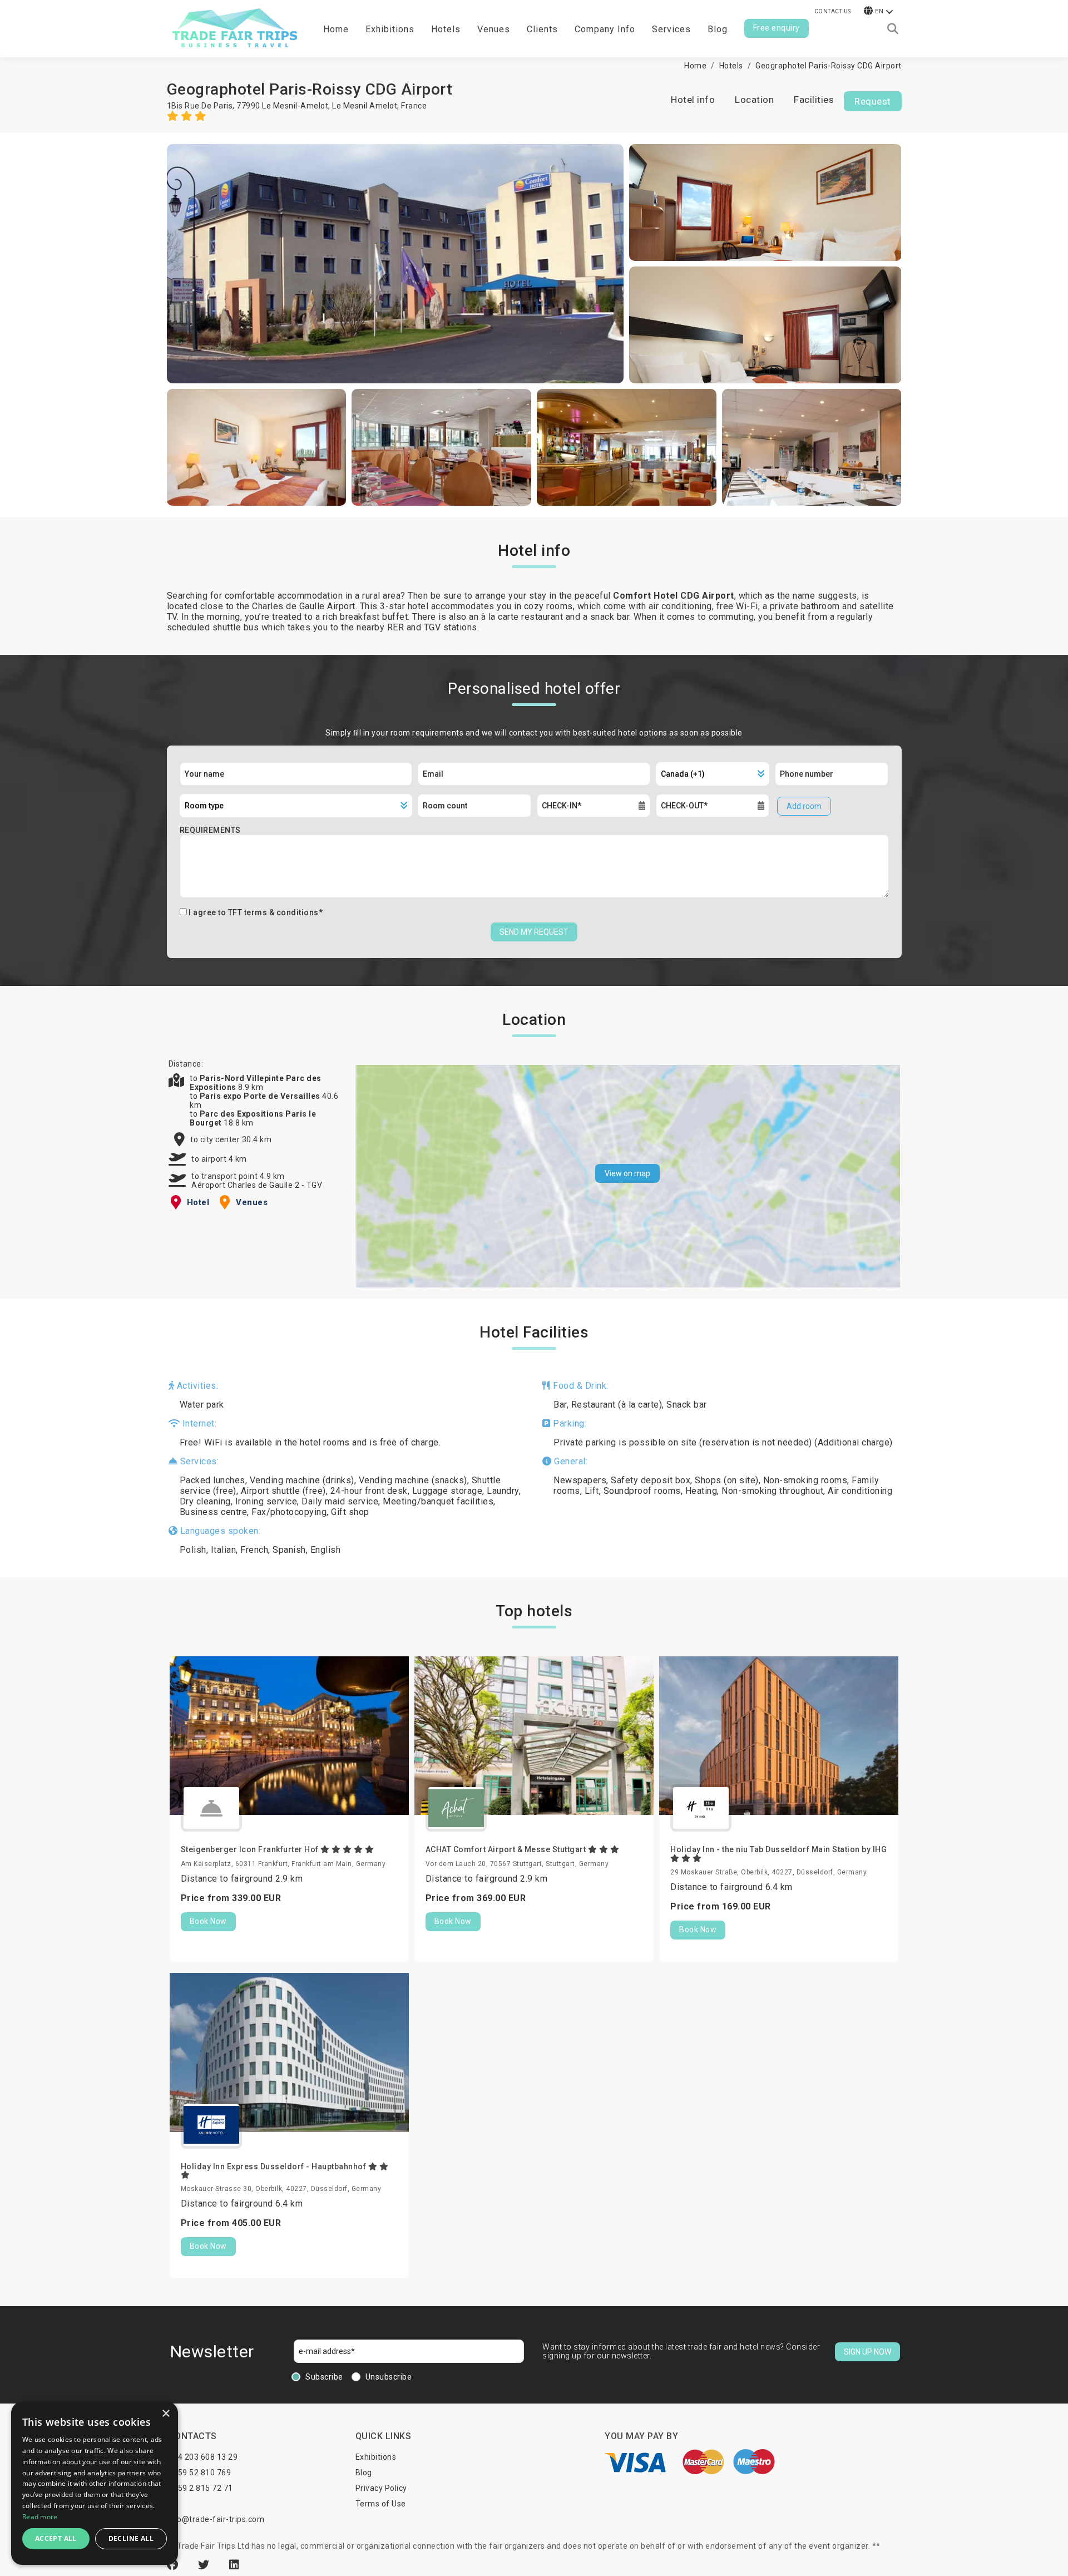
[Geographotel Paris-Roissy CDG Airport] (395, 264)
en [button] (879, 11)
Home (336, 29)
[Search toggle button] (893, 29)
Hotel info (693, 100)
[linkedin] (234, 2565)
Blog (718, 29)
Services (671, 29)
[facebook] (174, 2565)
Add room (804, 806)
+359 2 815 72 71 (201, 2488)
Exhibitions (376, 2457)
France (414, 106)
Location (754, 100)
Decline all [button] (131, 2538)
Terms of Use (381, 2504)
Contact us (833, 11)
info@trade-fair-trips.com (216, 2519)
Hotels (446, 29)
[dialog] (95, 2483)
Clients (542, 29)
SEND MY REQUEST (534, 932)
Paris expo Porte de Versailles (261, 1096)
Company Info (605, 29)
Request (873, 101)
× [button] (165, 2414)
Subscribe (324, 2377)
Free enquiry (777, 28)
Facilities (814, 100)
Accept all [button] (56, 2538)
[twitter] (205, 2565)
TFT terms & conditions (273, 912)
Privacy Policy (381, 2488)
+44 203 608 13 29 (203, 2457)
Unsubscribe (389, 2377)
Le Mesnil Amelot (365, 106)
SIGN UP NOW (867, 2352)
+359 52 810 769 (200, 2473)
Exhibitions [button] (390, 29)
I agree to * (256, 912)
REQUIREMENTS (210, 830)
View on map (627, 1173)
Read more (40, 2517)
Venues (494, 29)
